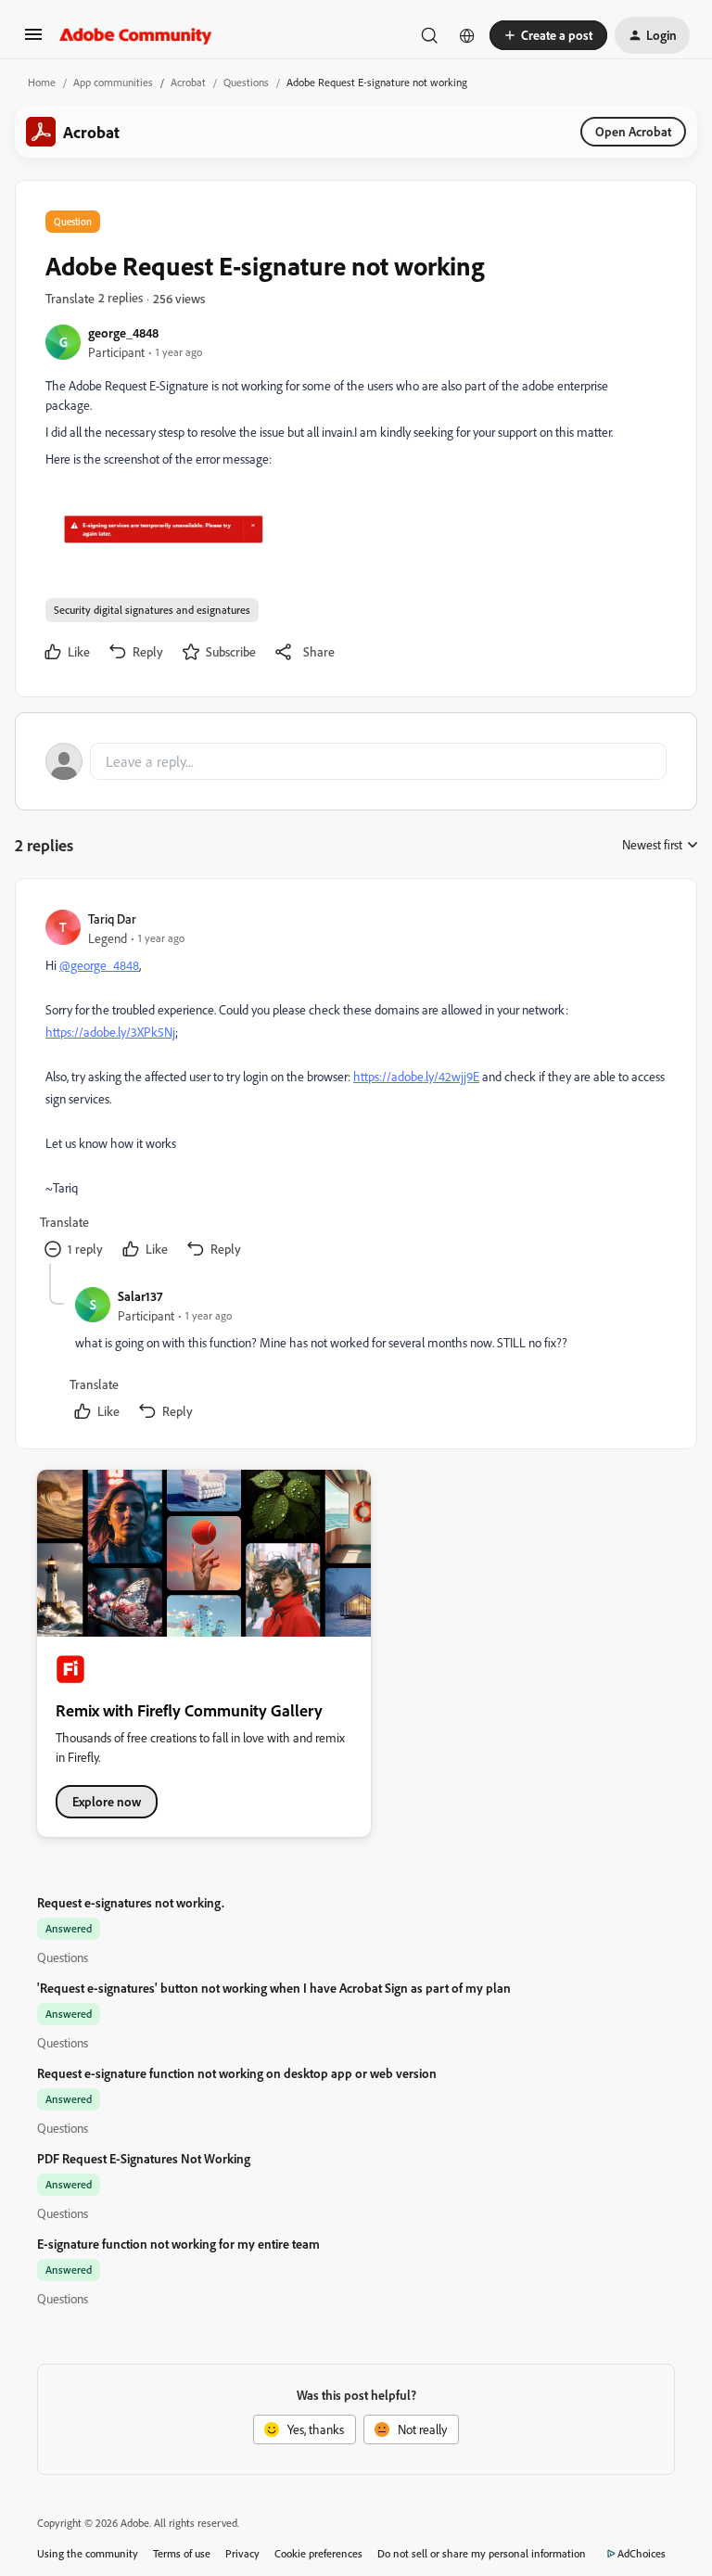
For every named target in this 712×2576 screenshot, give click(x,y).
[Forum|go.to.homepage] (136, 35)
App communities (113, 82)
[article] (355, 1086)
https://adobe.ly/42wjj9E (416, 1076)
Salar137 (140, 1296)
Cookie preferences (318, 2553)
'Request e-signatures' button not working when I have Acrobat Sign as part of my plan (274, 1988)
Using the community (88, 2553)
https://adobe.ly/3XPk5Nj (110, 1032)
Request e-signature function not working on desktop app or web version (237, 2073)
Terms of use (182, 2553)
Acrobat (188, 82)
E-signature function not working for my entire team (178, 2244)
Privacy (242, 2553)
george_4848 (123, 332)
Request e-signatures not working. (131, 1902)
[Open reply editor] (356, 761)
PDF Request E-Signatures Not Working (144, 2158)
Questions (246, 82)
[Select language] (467, 35)
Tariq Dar (112, 918)
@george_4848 (99, 965)
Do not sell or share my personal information (482, 2553)
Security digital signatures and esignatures (152, 610)
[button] (33, 40)
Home (42, 82)
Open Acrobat (633, 131)
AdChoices (642, 2553)
